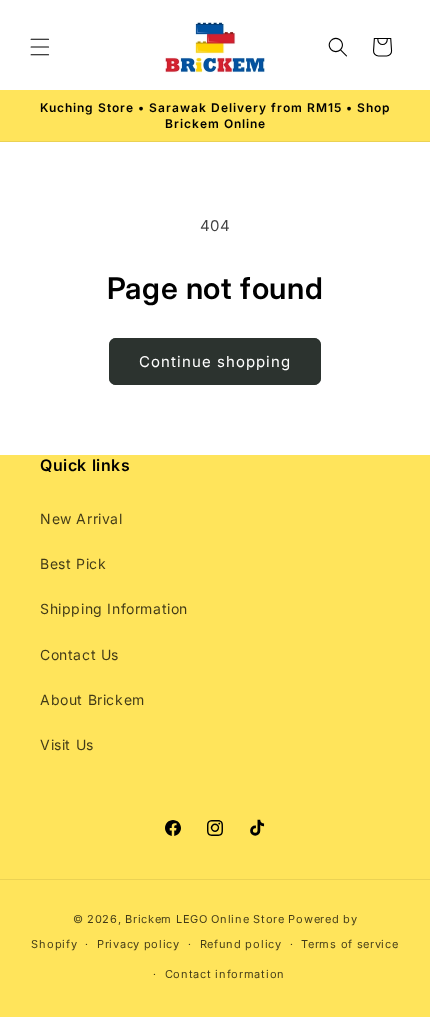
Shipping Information (114, 608)
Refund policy (241, 944)
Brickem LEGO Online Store (205, 919)
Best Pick (73, 563)
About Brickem (92, 699)
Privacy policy (138, 944)
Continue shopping (215, 361)
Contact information (225, 974)
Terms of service (349, 944)
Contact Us (79, 654)
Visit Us (67, 744)
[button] (40, 47)
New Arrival (81, 518)
